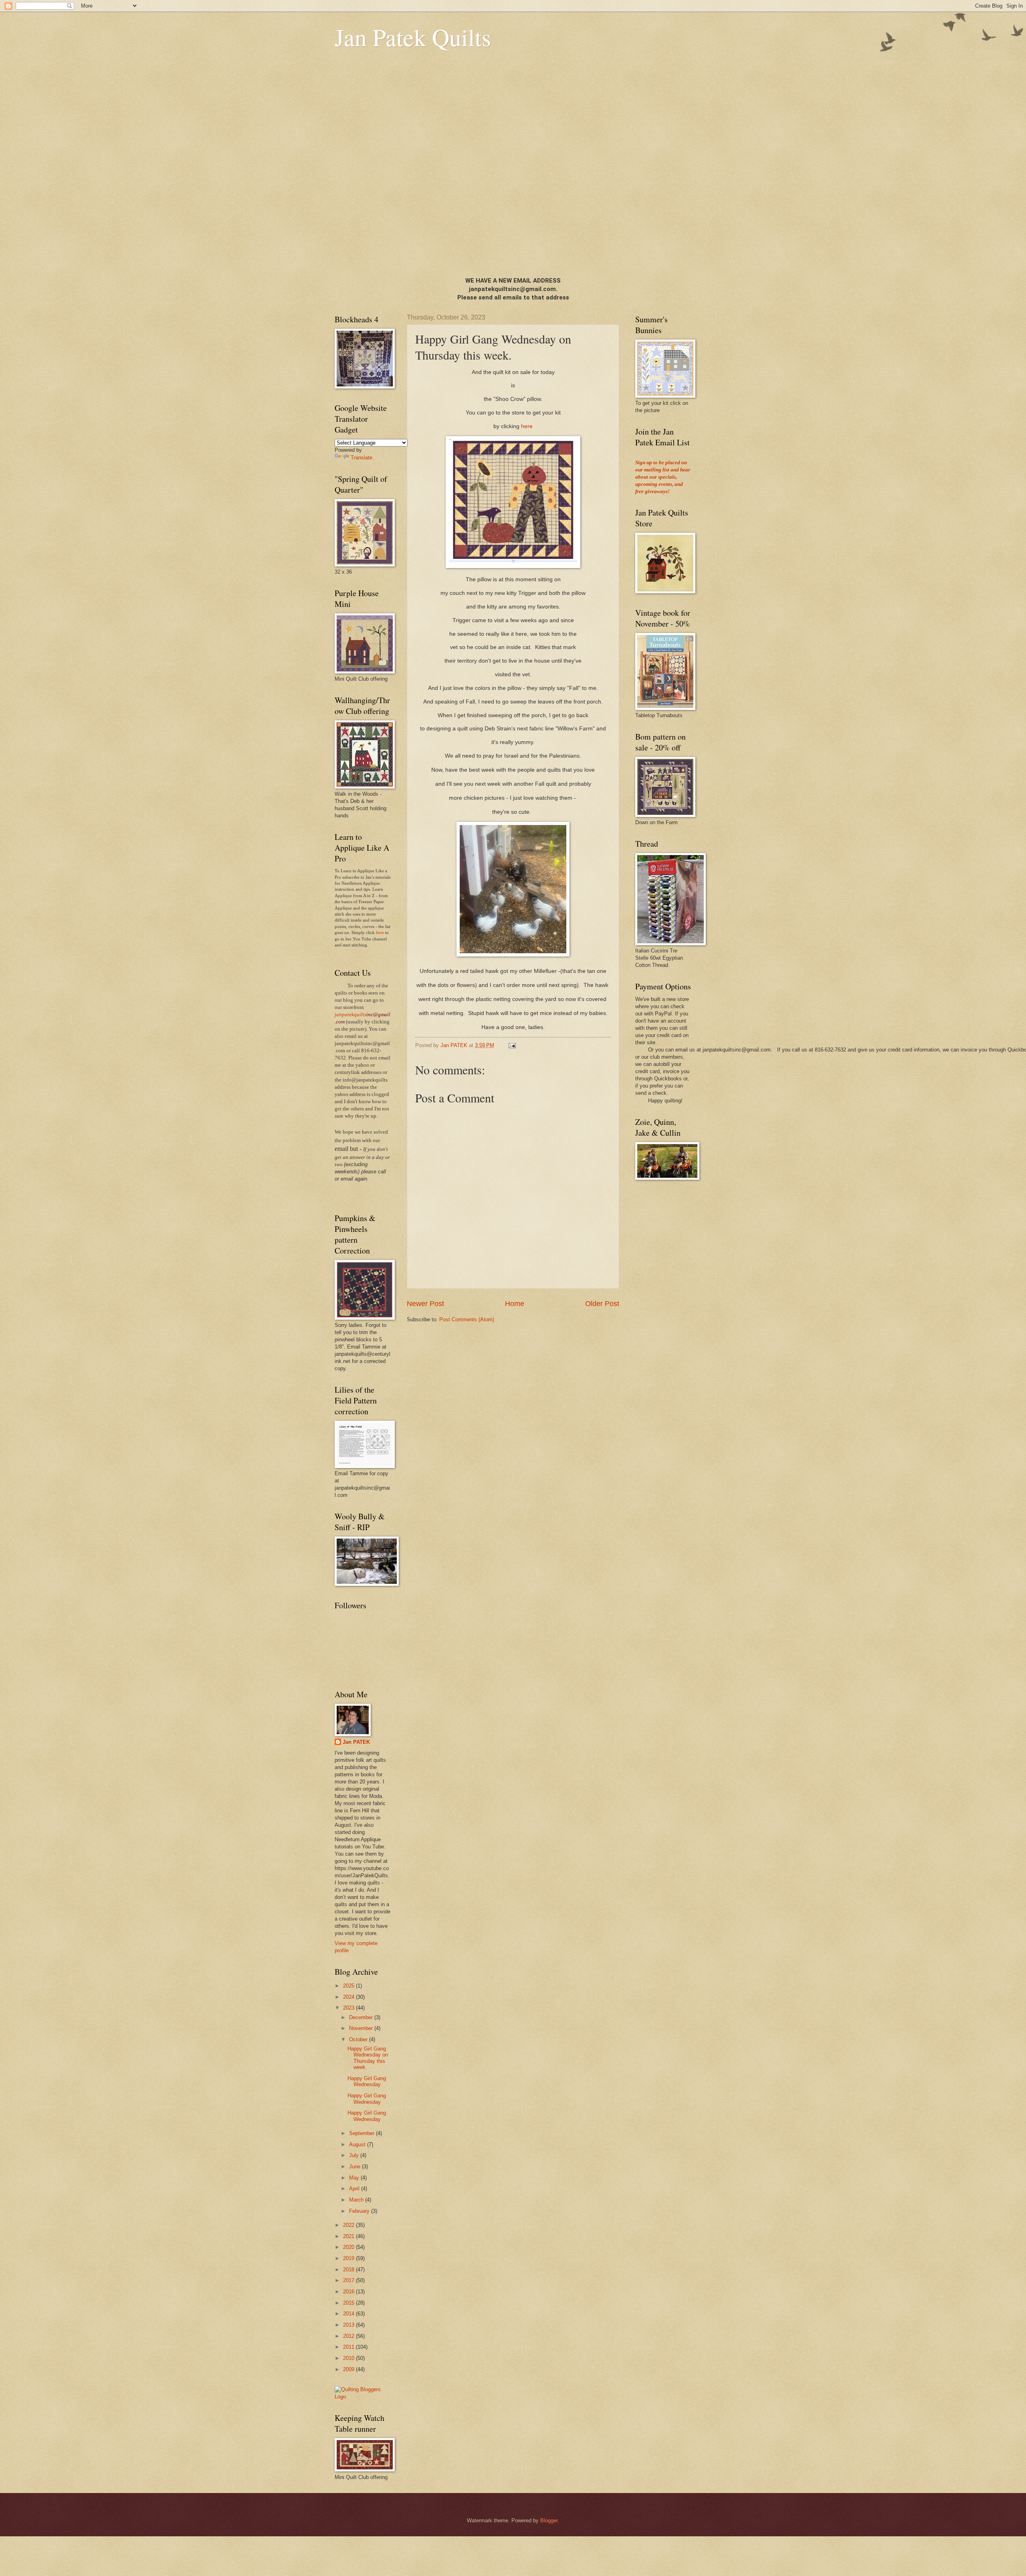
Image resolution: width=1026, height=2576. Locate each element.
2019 (349, 2258)
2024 (349, 1997)
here (527, 426)
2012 (349, 2336)
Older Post (602, 1304)
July (355, 2155)
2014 (349, 2314)
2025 (349, 1986)
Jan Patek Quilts (413, 37)
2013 (349, 2325)
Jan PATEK (356, 1742)
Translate (362, 458)
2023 (349, 2008)
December (362, 2017)
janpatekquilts (350, 1015)
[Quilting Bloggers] (363, 2397)
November (362, 2028)
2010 (349, 2358)
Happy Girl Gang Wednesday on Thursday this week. (368, 2058)
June (355, 2167)
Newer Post (425, 1304)
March (357, 2200)
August (358, 2144)
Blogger (549, 2520)
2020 (349, 2247)
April (355, 2189)
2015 (349, 2303)
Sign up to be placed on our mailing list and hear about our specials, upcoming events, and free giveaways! (663, 477)
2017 (349, 2280)
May (355, 2178)
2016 (349, 2292)
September (363, 2133)
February (360, 2211)
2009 (349, 2369)
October (359, 2039)
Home (515, 1304)
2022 (349, 2225)
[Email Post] (512, 1045)
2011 (349, 2347)
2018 (349, 2270)
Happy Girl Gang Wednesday (367, 2081)
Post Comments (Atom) (467, 1319)
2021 (349, 2236)
